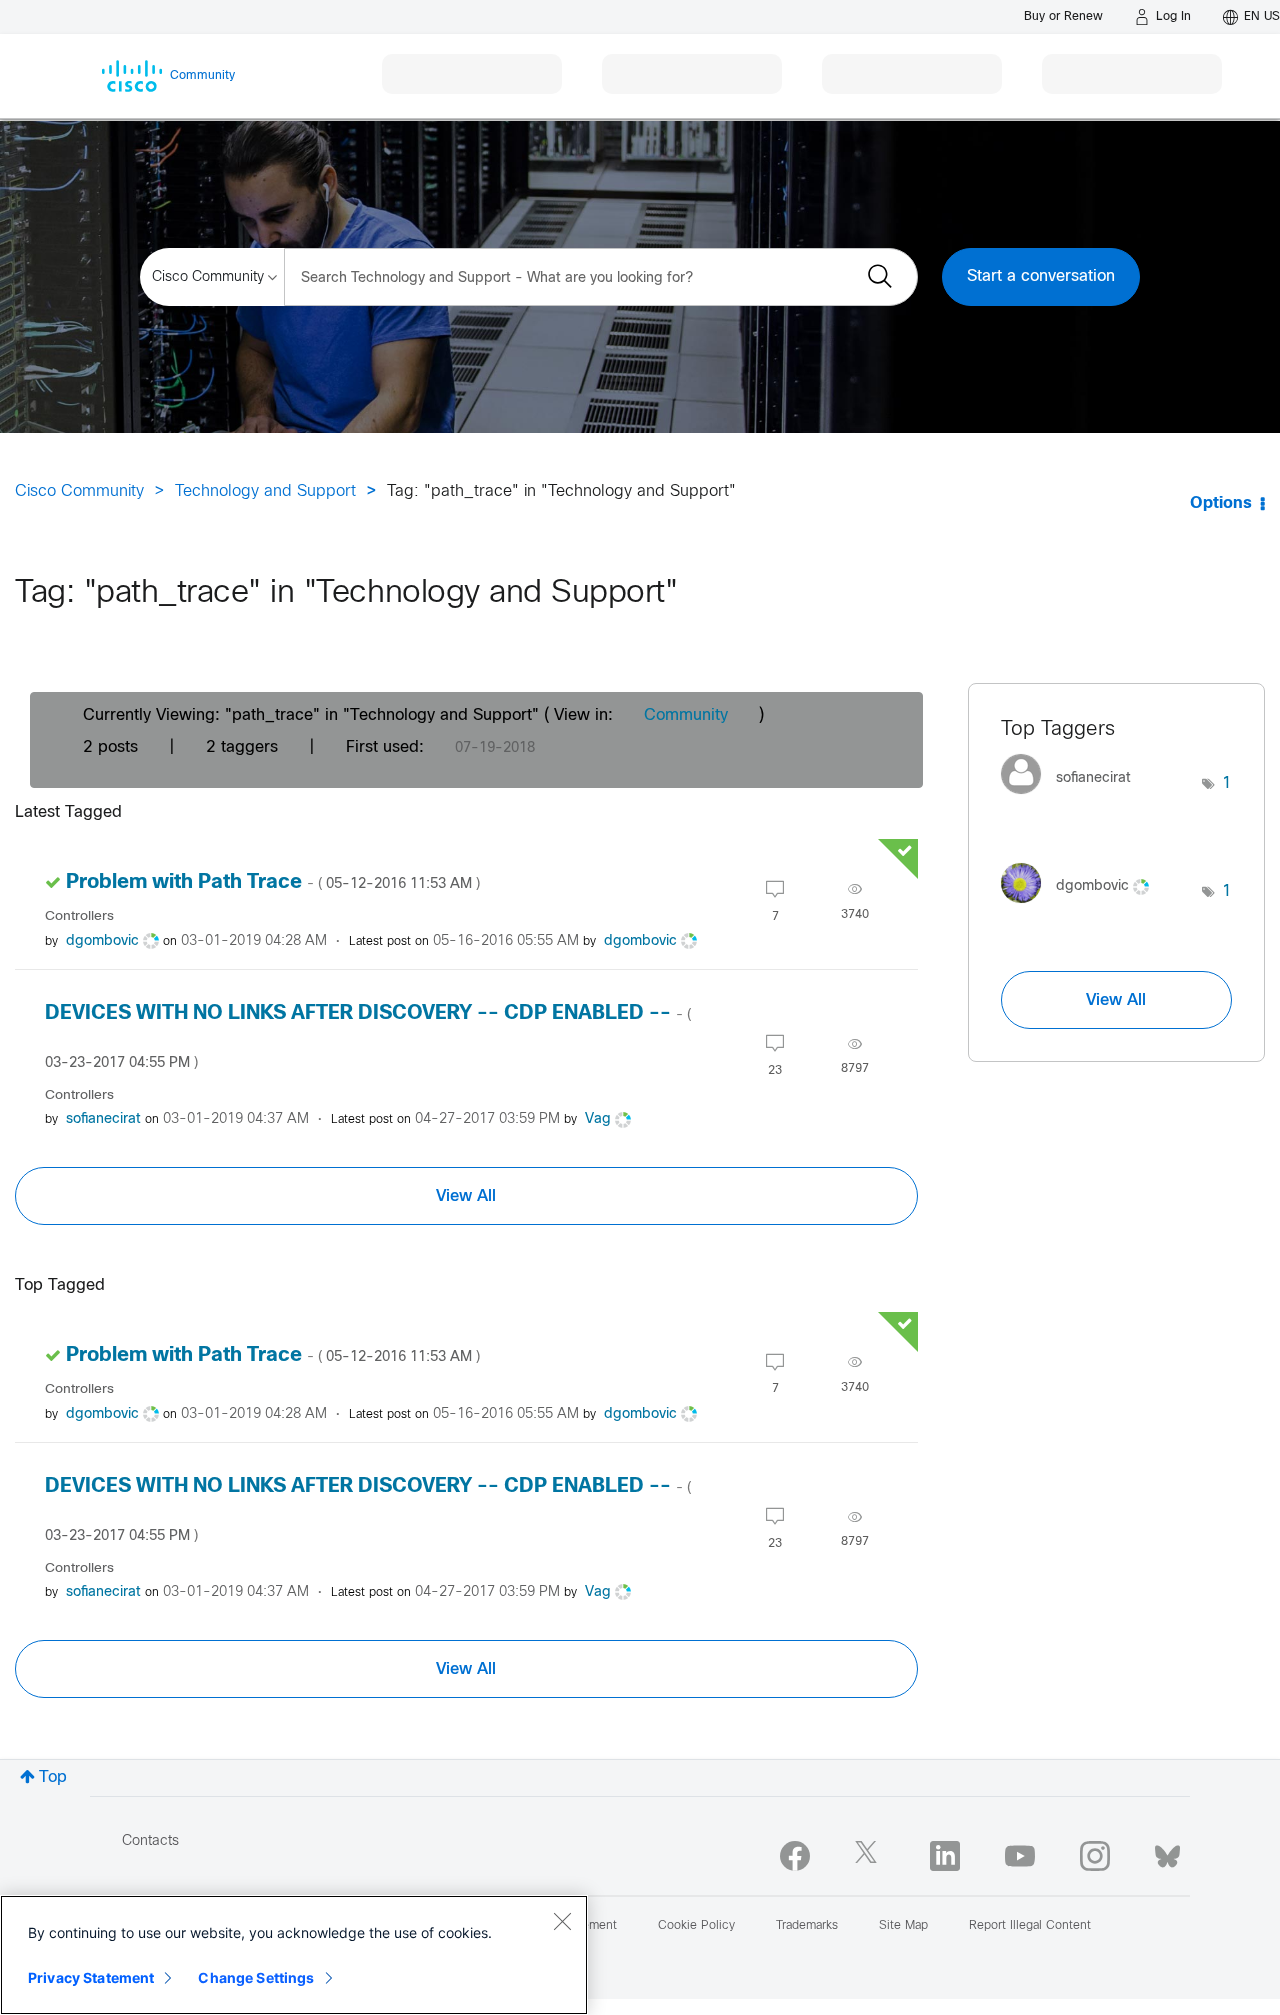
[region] (294, 1955)
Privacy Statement (91, 1977)
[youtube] (1020, 1856)
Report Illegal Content (1030, 1926)
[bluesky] (1167, 1852)
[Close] (562, 1921)
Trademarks (807, 1926)
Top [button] (53, 1777)
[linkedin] (945, 1856)
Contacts (150, 1841)
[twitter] (870, 1856)
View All (466, 1196)
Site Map (903, 1926)
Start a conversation (1041, 276)
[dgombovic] (1082, 907)
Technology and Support (265, 491)
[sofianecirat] (1073, 799)
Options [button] (1221, 503)
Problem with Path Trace (273, 882)
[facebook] (795, 1856)
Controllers (79, 916)
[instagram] (1095, 1856)
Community (686, 715)
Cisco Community (79, 491)
